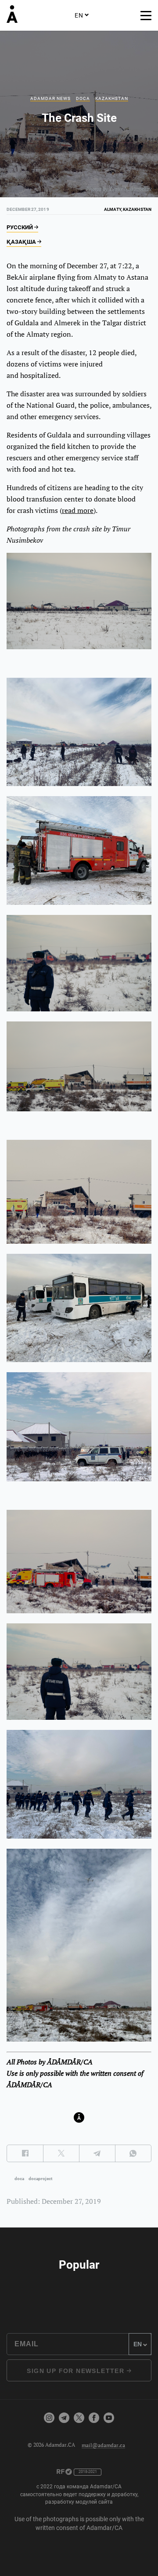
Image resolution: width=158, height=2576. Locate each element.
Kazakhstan (112, 98)
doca (19, 2179)
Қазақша (22, 242)
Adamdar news (50, 98)
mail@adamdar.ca (103, 2445)
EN (79, 15)
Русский (20, 227)
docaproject (40, 2179)
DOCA (83, 98)
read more (78, 510)
